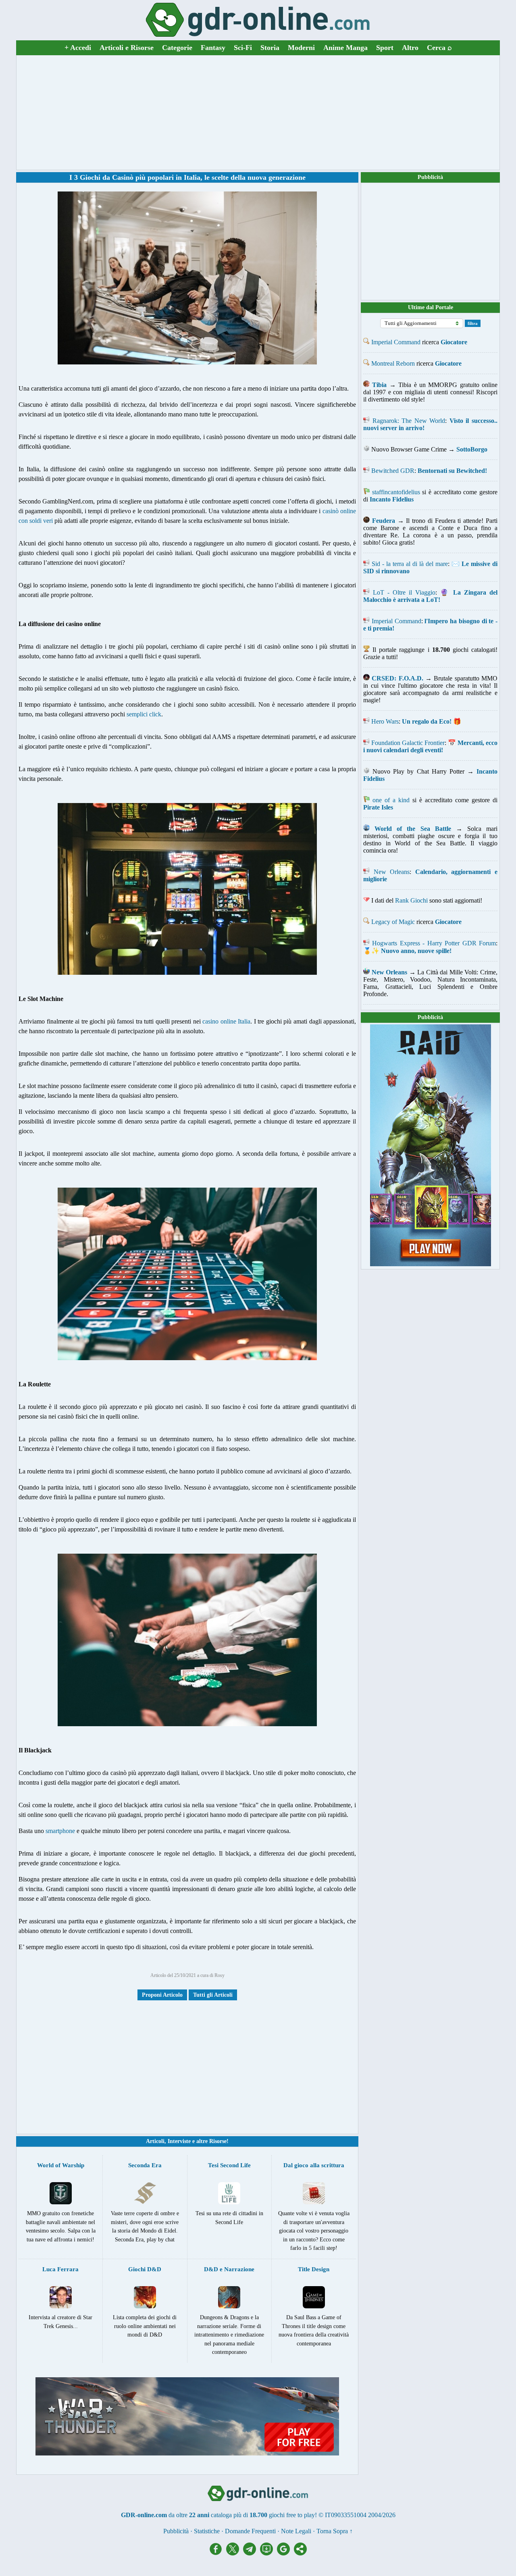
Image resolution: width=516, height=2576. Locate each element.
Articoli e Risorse (127, 48)
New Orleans (392, 872)
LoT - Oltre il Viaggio (404, 592)
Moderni (301, 48)
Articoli (155, 2141)
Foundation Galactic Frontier (408, 743)
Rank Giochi (411, 900)
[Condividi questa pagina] (300, 2553)
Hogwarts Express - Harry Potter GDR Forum (434, 943)
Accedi (78, 48)
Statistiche (207, 2531)
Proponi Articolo (162, 1995)
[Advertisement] (258, 112)
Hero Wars (385, 721)
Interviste (179, 2141)
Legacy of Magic (393, 922)
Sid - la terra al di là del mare (410, 564)
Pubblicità (430, 177)
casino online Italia (226, 1021)
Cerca (439, 48)
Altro (410, 48)
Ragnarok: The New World (409, 421)
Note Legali (296, 2531)
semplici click (144, 714)
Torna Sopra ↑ (335, 2531)
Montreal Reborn (393, 363)
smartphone (60, 1831)
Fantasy (213, 48)
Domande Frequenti (250, 2531)
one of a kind (391, 800)
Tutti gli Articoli (213, 1995)
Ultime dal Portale (431, 307)
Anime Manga (345, 48)
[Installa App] (268, 2553)
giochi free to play (292, 2515)
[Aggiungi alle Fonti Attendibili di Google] (285, 2553)
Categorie (177, 48)
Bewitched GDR (393, 471)
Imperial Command (396, 342)
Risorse (218, 2141)
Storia (270, 48)
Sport (385, 48)
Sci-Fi (243, 48)
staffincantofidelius (396, 492)
